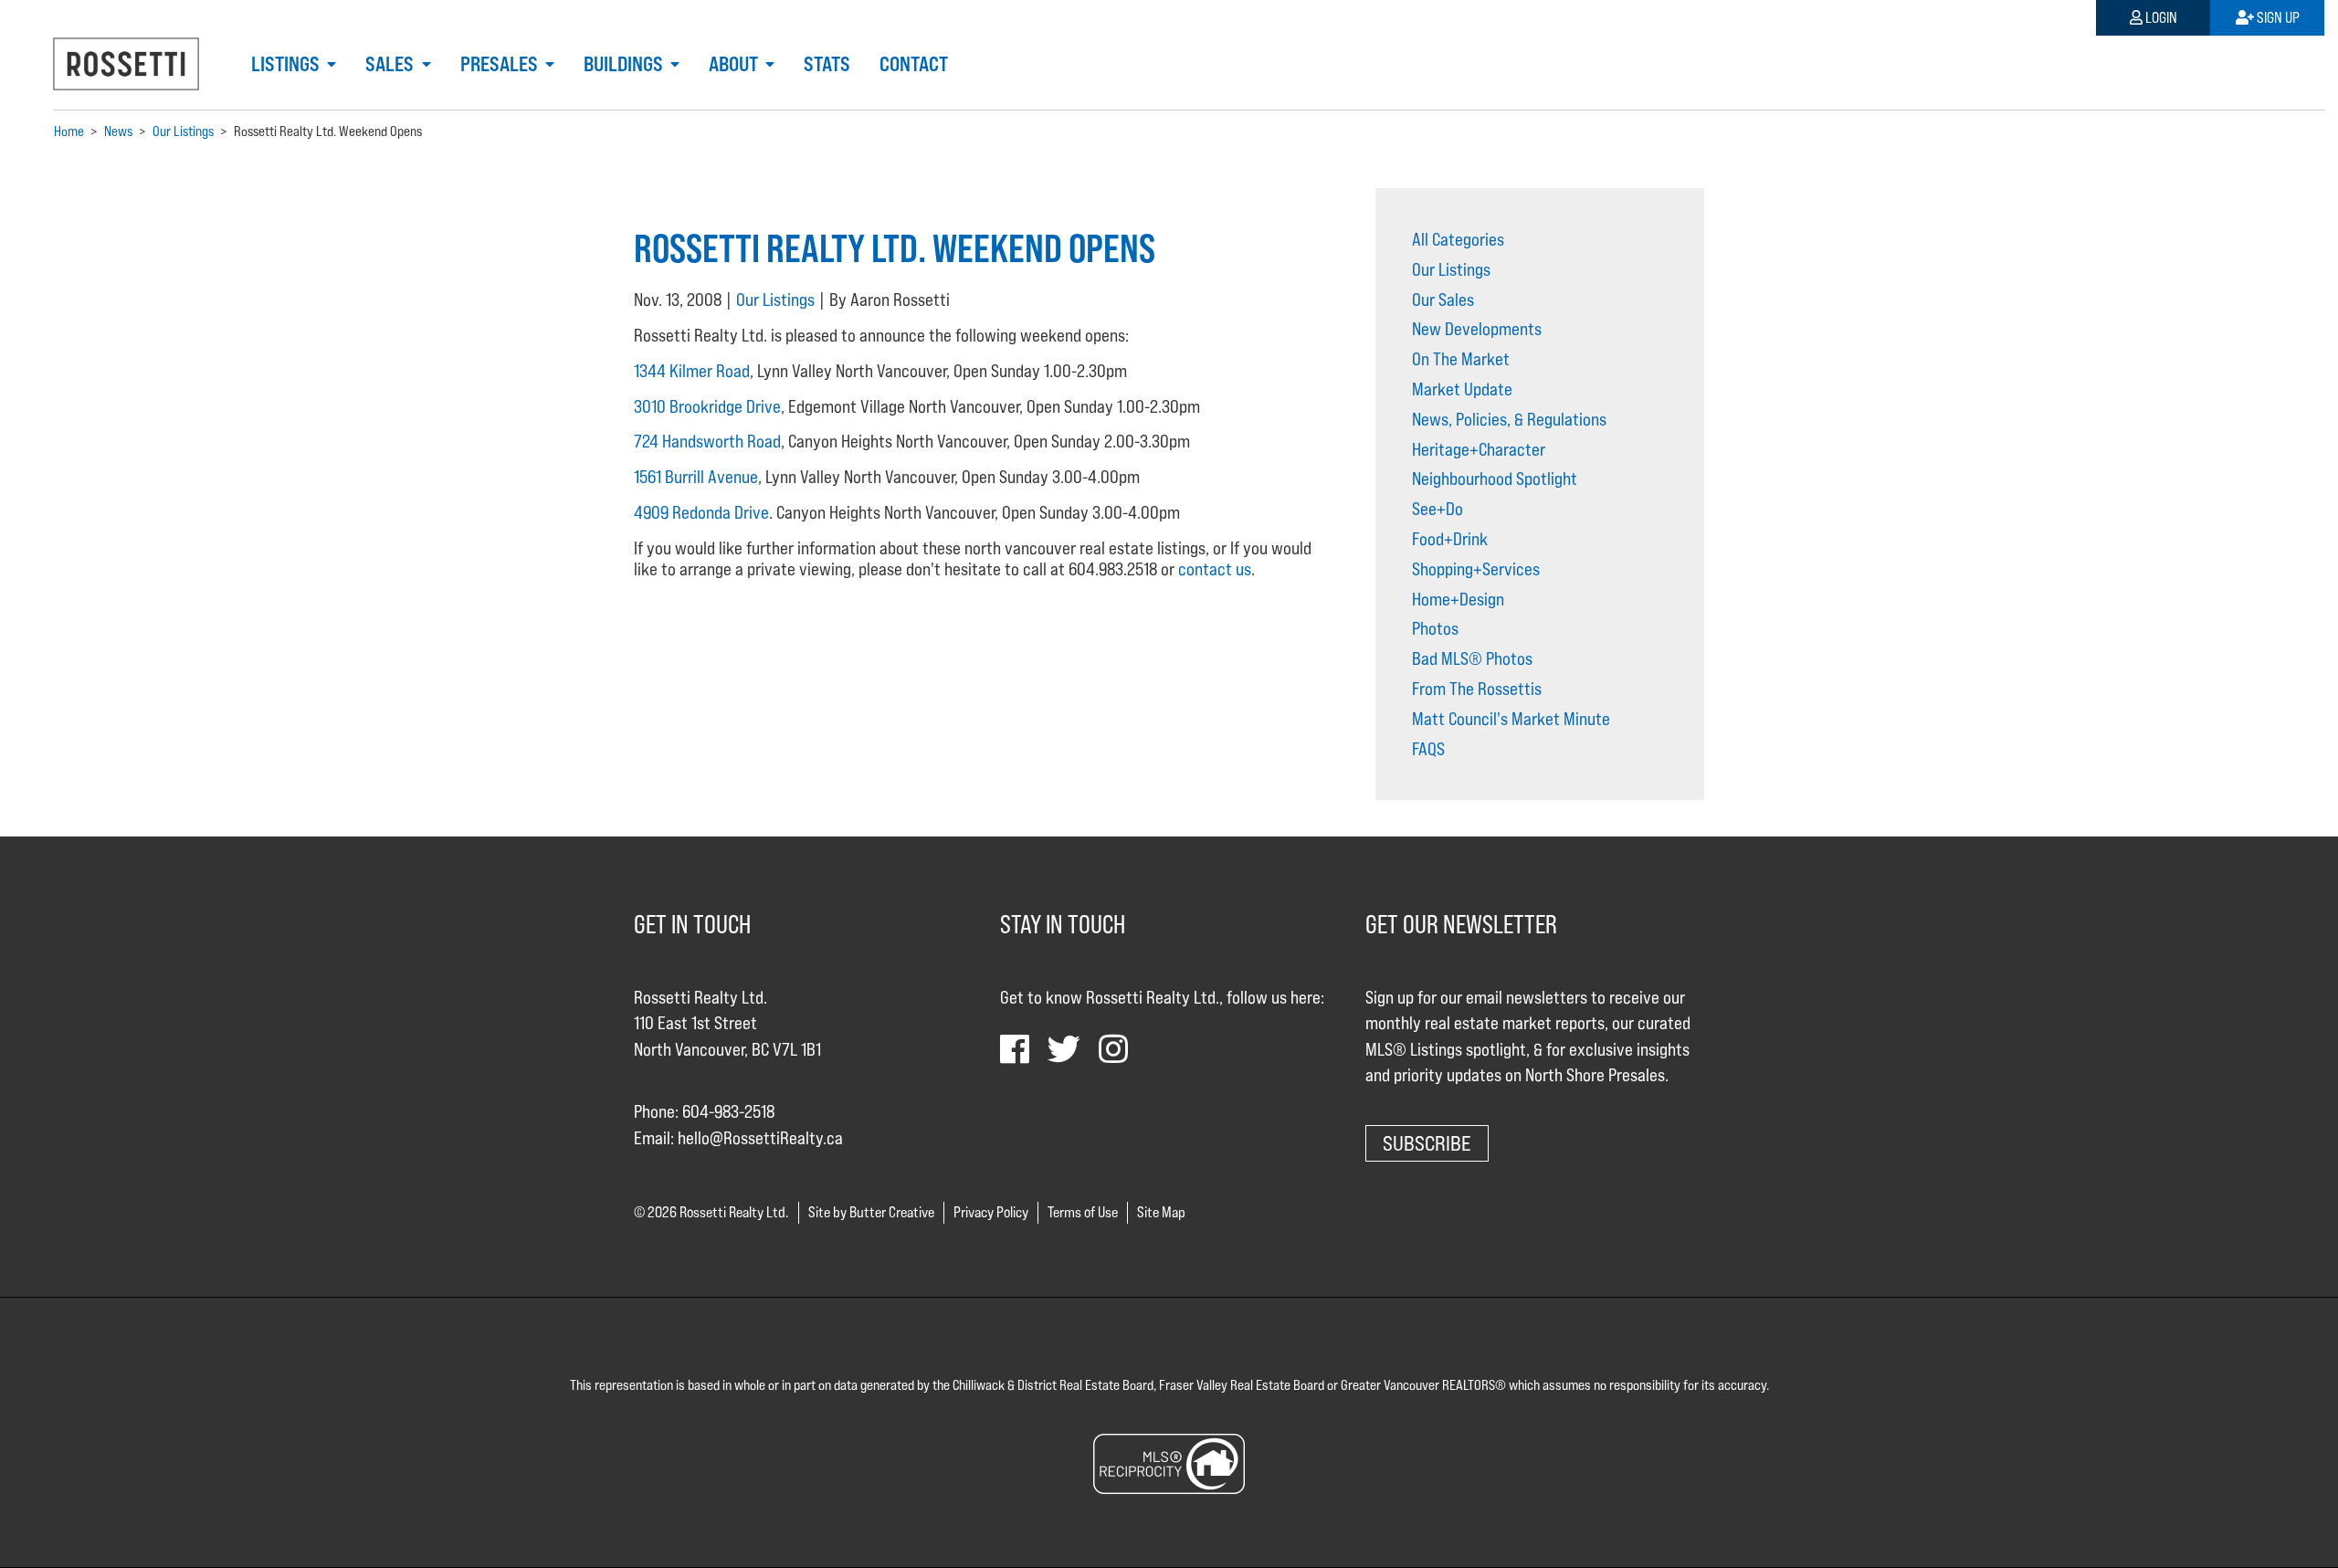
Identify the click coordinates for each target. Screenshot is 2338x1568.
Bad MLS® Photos (1472, 658)
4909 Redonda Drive (701, 512)
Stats (827, 64)
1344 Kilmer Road (692, 371)
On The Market (1461, 359)
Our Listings (775, 300)
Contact (914, 64)
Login (2160, 18)
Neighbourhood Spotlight (1495, 479)
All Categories (1458, 239)
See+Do (1438, 509)
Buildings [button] (625, 64)
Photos (1435, 628)
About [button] (735, 64)
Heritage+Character (1479, 449)
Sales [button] (391, 64)
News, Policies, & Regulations (1509, 419)
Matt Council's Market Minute (1511, 719)
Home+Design (1458, 599)
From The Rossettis (1477, 689)
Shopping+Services (1476, 569)
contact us (1215, 569)
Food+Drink (1450, 539)
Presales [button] (501, 64)
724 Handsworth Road (707, 441)
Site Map (1161, 1212)
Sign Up (2277, 18)
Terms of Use (1083, 1212)
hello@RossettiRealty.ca (760, 1138)
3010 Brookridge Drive (707, 406)
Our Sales (1443, 300)
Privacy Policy (991, 1212)
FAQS (1428, 749)
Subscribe (1427, 1143)
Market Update (1462, 389)
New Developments (1477, 329)
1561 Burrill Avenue (696, 477)
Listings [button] (287, 64)
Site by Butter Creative (871, 1212)
